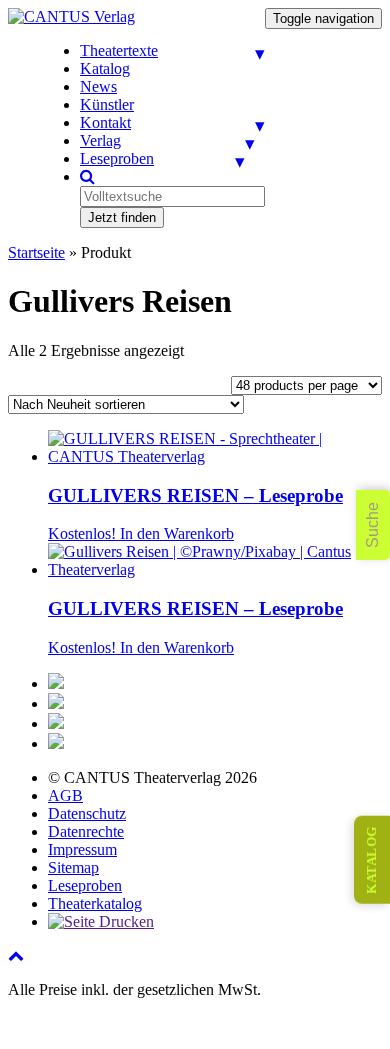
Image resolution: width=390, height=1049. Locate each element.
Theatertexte (119, 50)
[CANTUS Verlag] (71, 16)
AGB (65, 795)
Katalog (105, 68)
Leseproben (117, 158)
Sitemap (73, 867)
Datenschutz (87, 813)
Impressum (82, 849)
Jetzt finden (122, 217)
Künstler (107, 104)
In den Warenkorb (177, 533)
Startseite (36, 252)
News (98, 86)
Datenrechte (86, 831)
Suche (372, 525)
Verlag (100, 140)
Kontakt (105, 122)
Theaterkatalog (95, 903)
